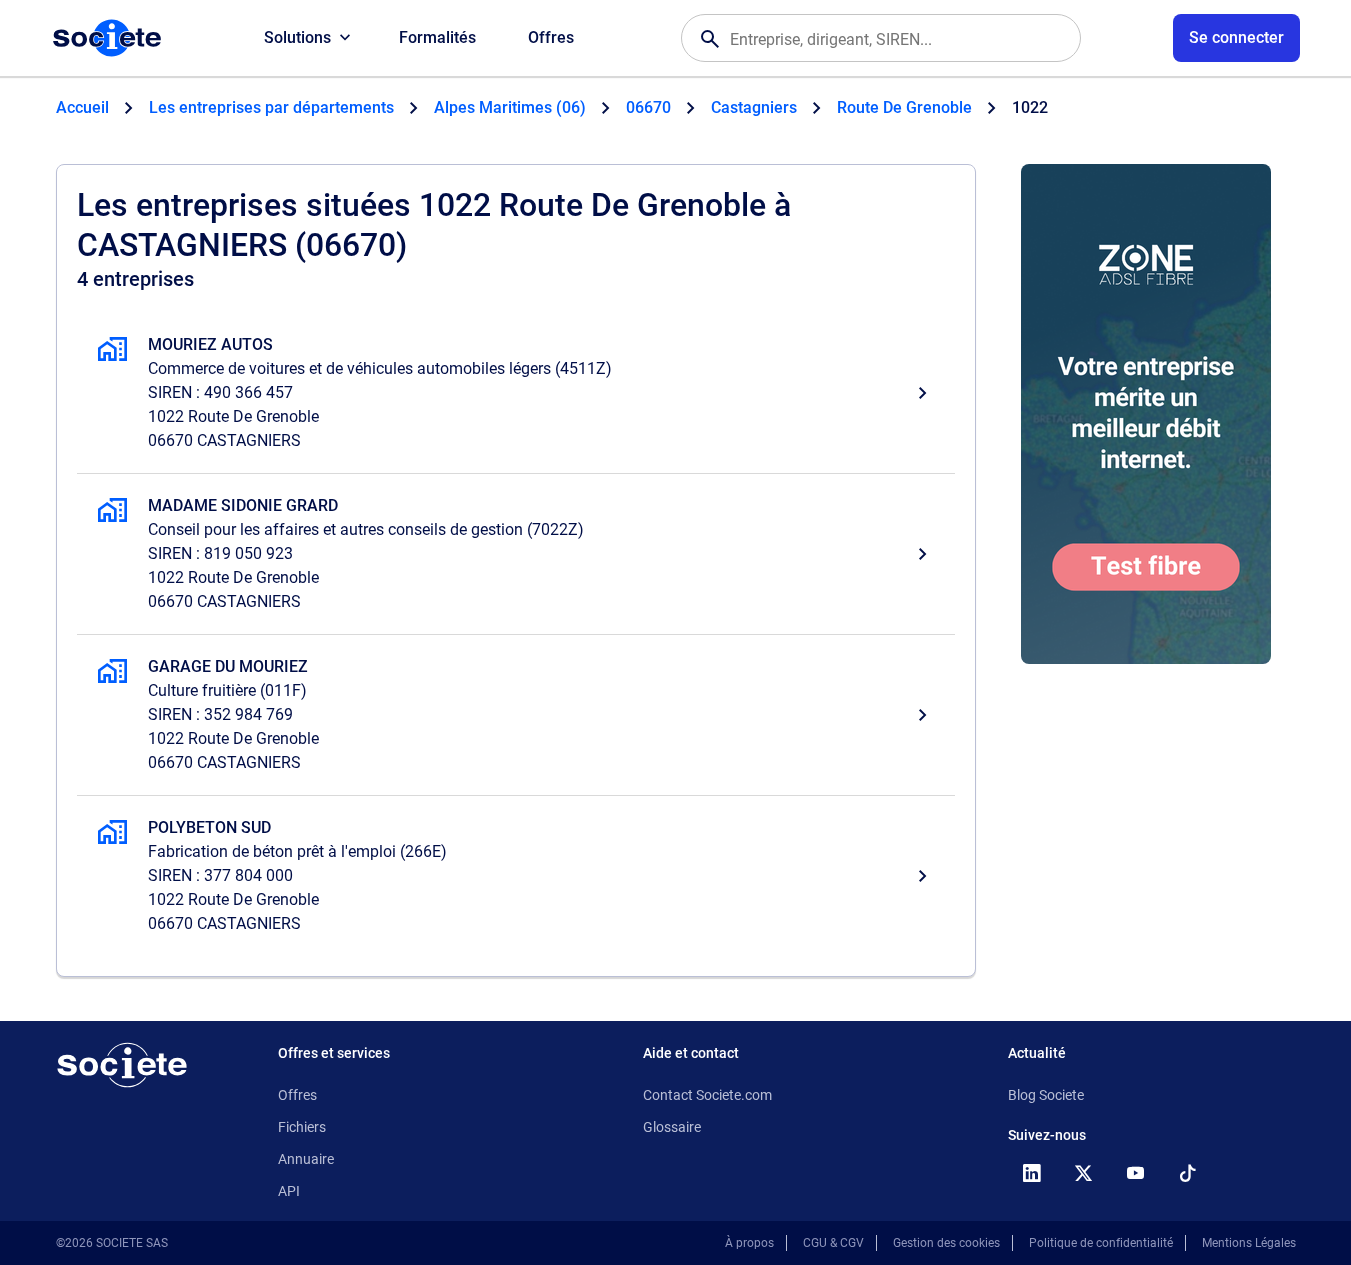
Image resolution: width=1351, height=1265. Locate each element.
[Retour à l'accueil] (122, 1065)
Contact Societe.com (707, 1095)
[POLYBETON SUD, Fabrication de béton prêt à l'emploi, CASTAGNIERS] (516, 876)
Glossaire (672, 1127)
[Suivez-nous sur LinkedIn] (1032, 1173)
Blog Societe (1046, 1095)
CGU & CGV (833, 1243)
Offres (551, 37)
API (289, 1191)
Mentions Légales (1249, 1243)
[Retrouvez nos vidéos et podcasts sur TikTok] (1188, 1173)
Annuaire (306, 1159)
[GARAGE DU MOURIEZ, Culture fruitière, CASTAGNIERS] (516, 715)
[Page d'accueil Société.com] (107, 38)
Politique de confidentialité (1101, 1243)
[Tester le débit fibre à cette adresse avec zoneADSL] (1146, 414)
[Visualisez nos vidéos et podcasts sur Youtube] (1136, 1173)
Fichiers (302, 1127)
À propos (749, 1243)
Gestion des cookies (946, 1243)
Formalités (437, 37)
